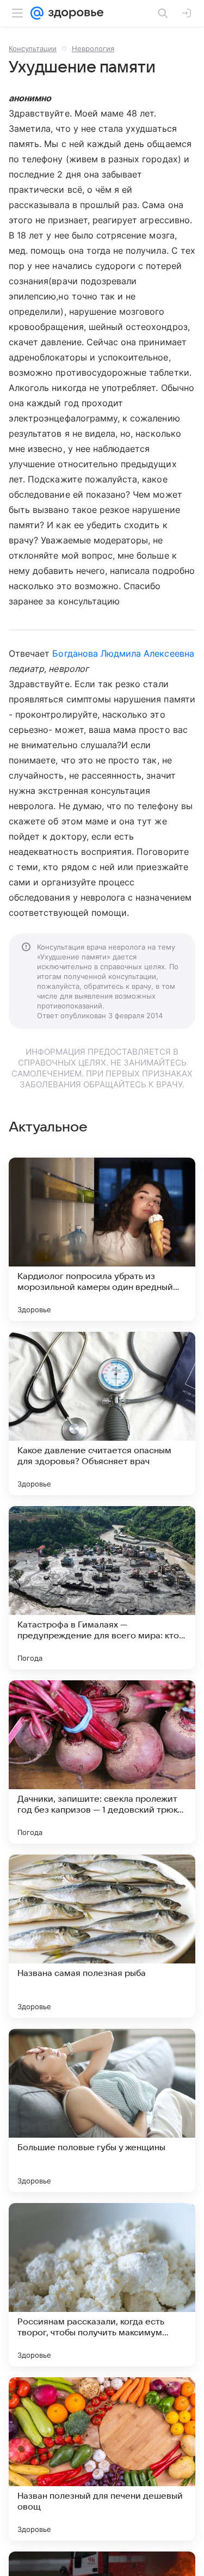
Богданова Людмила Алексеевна (123, 653)
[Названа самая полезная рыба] (102, 1936)
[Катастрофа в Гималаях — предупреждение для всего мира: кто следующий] (102, 1588)
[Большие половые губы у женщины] (102, 2110)
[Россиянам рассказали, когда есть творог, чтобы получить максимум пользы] (102, 2285)
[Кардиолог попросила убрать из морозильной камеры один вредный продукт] (102, 1239)
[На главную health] (74, 13)
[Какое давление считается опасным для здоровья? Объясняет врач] (102, 1414)
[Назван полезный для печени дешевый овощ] (102, 2459)
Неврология (93, 48)
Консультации (33, 48)
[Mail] (37, 13)
